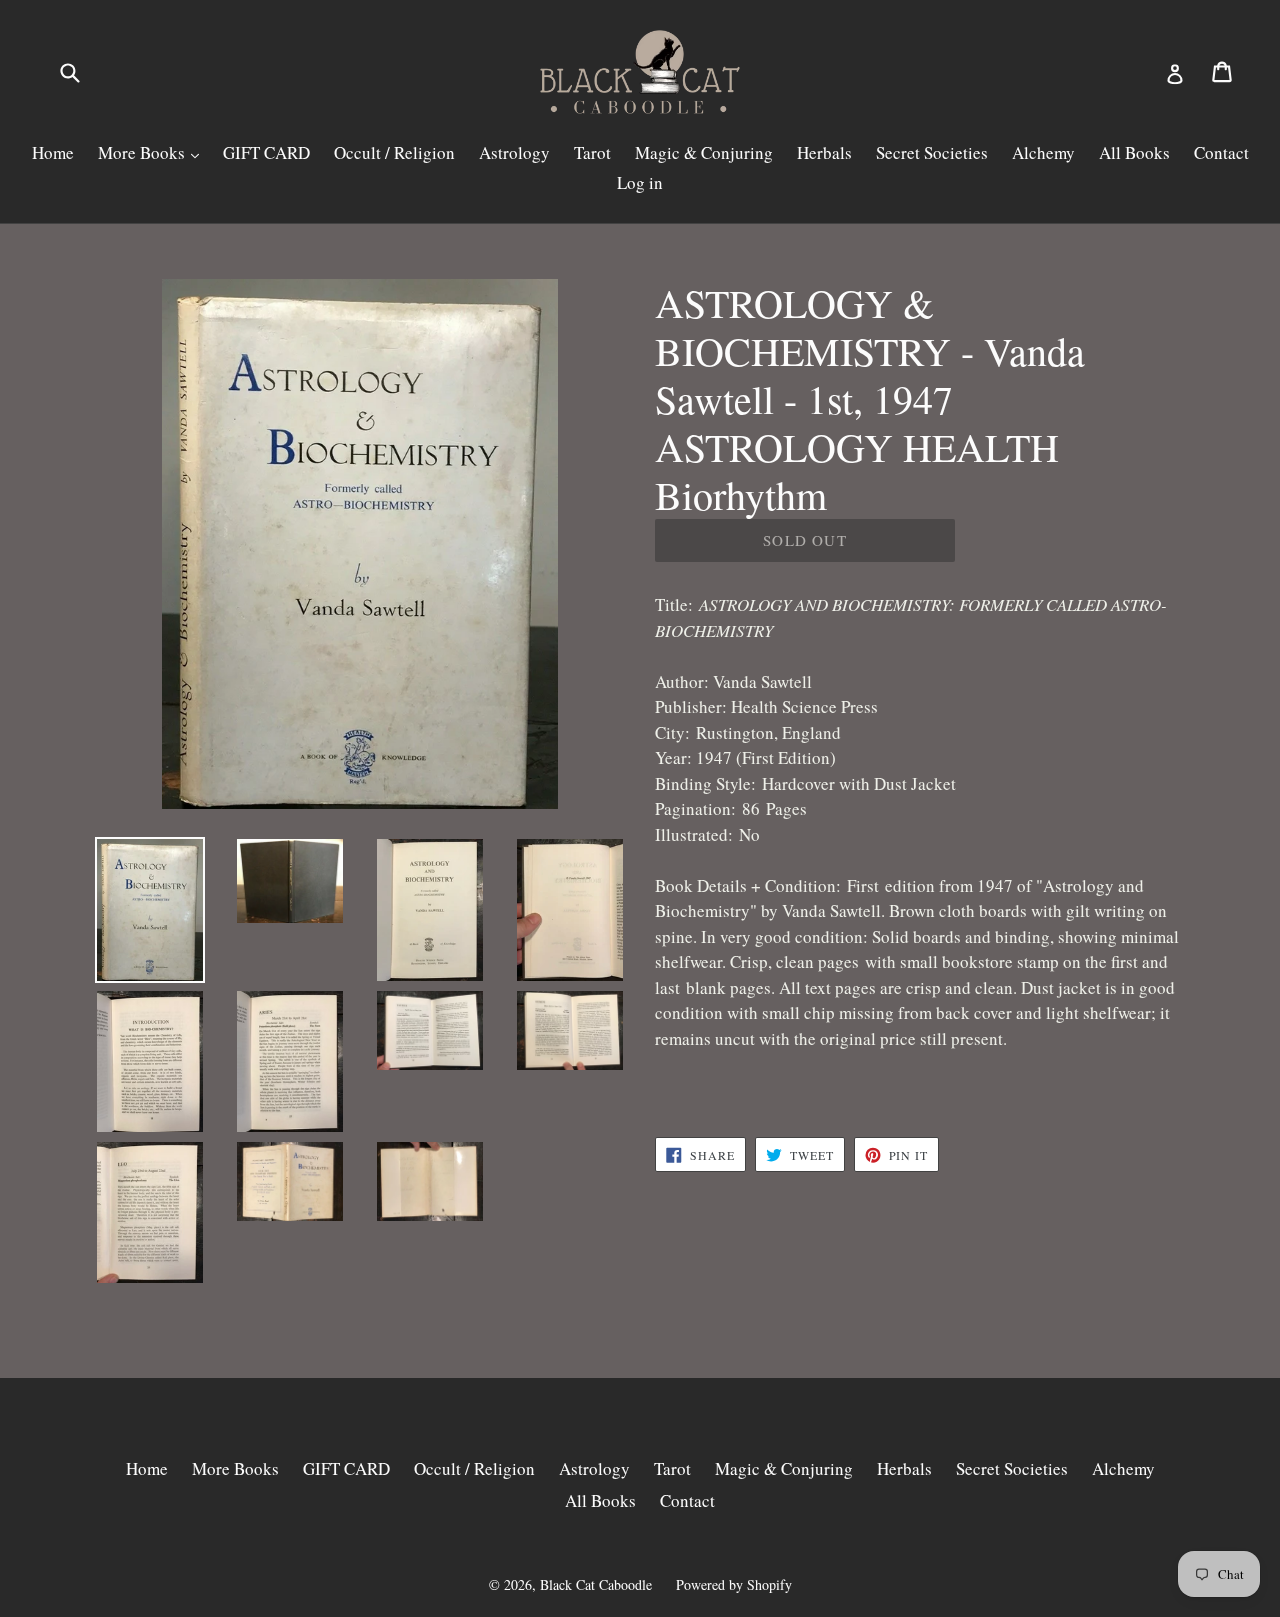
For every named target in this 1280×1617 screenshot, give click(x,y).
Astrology (514, 152)
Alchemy (1043, 152)
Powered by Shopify (734, 1584)
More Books (143, 152)
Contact (1221, 152)
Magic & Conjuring (704, 152)
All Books (1134, 152)
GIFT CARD (266, 152)
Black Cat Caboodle (596, 1584)
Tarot (592, 152)
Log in (640, 182)
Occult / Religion (394, 152)
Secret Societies (932, 152)
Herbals (824, 152)
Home (53, 152)
